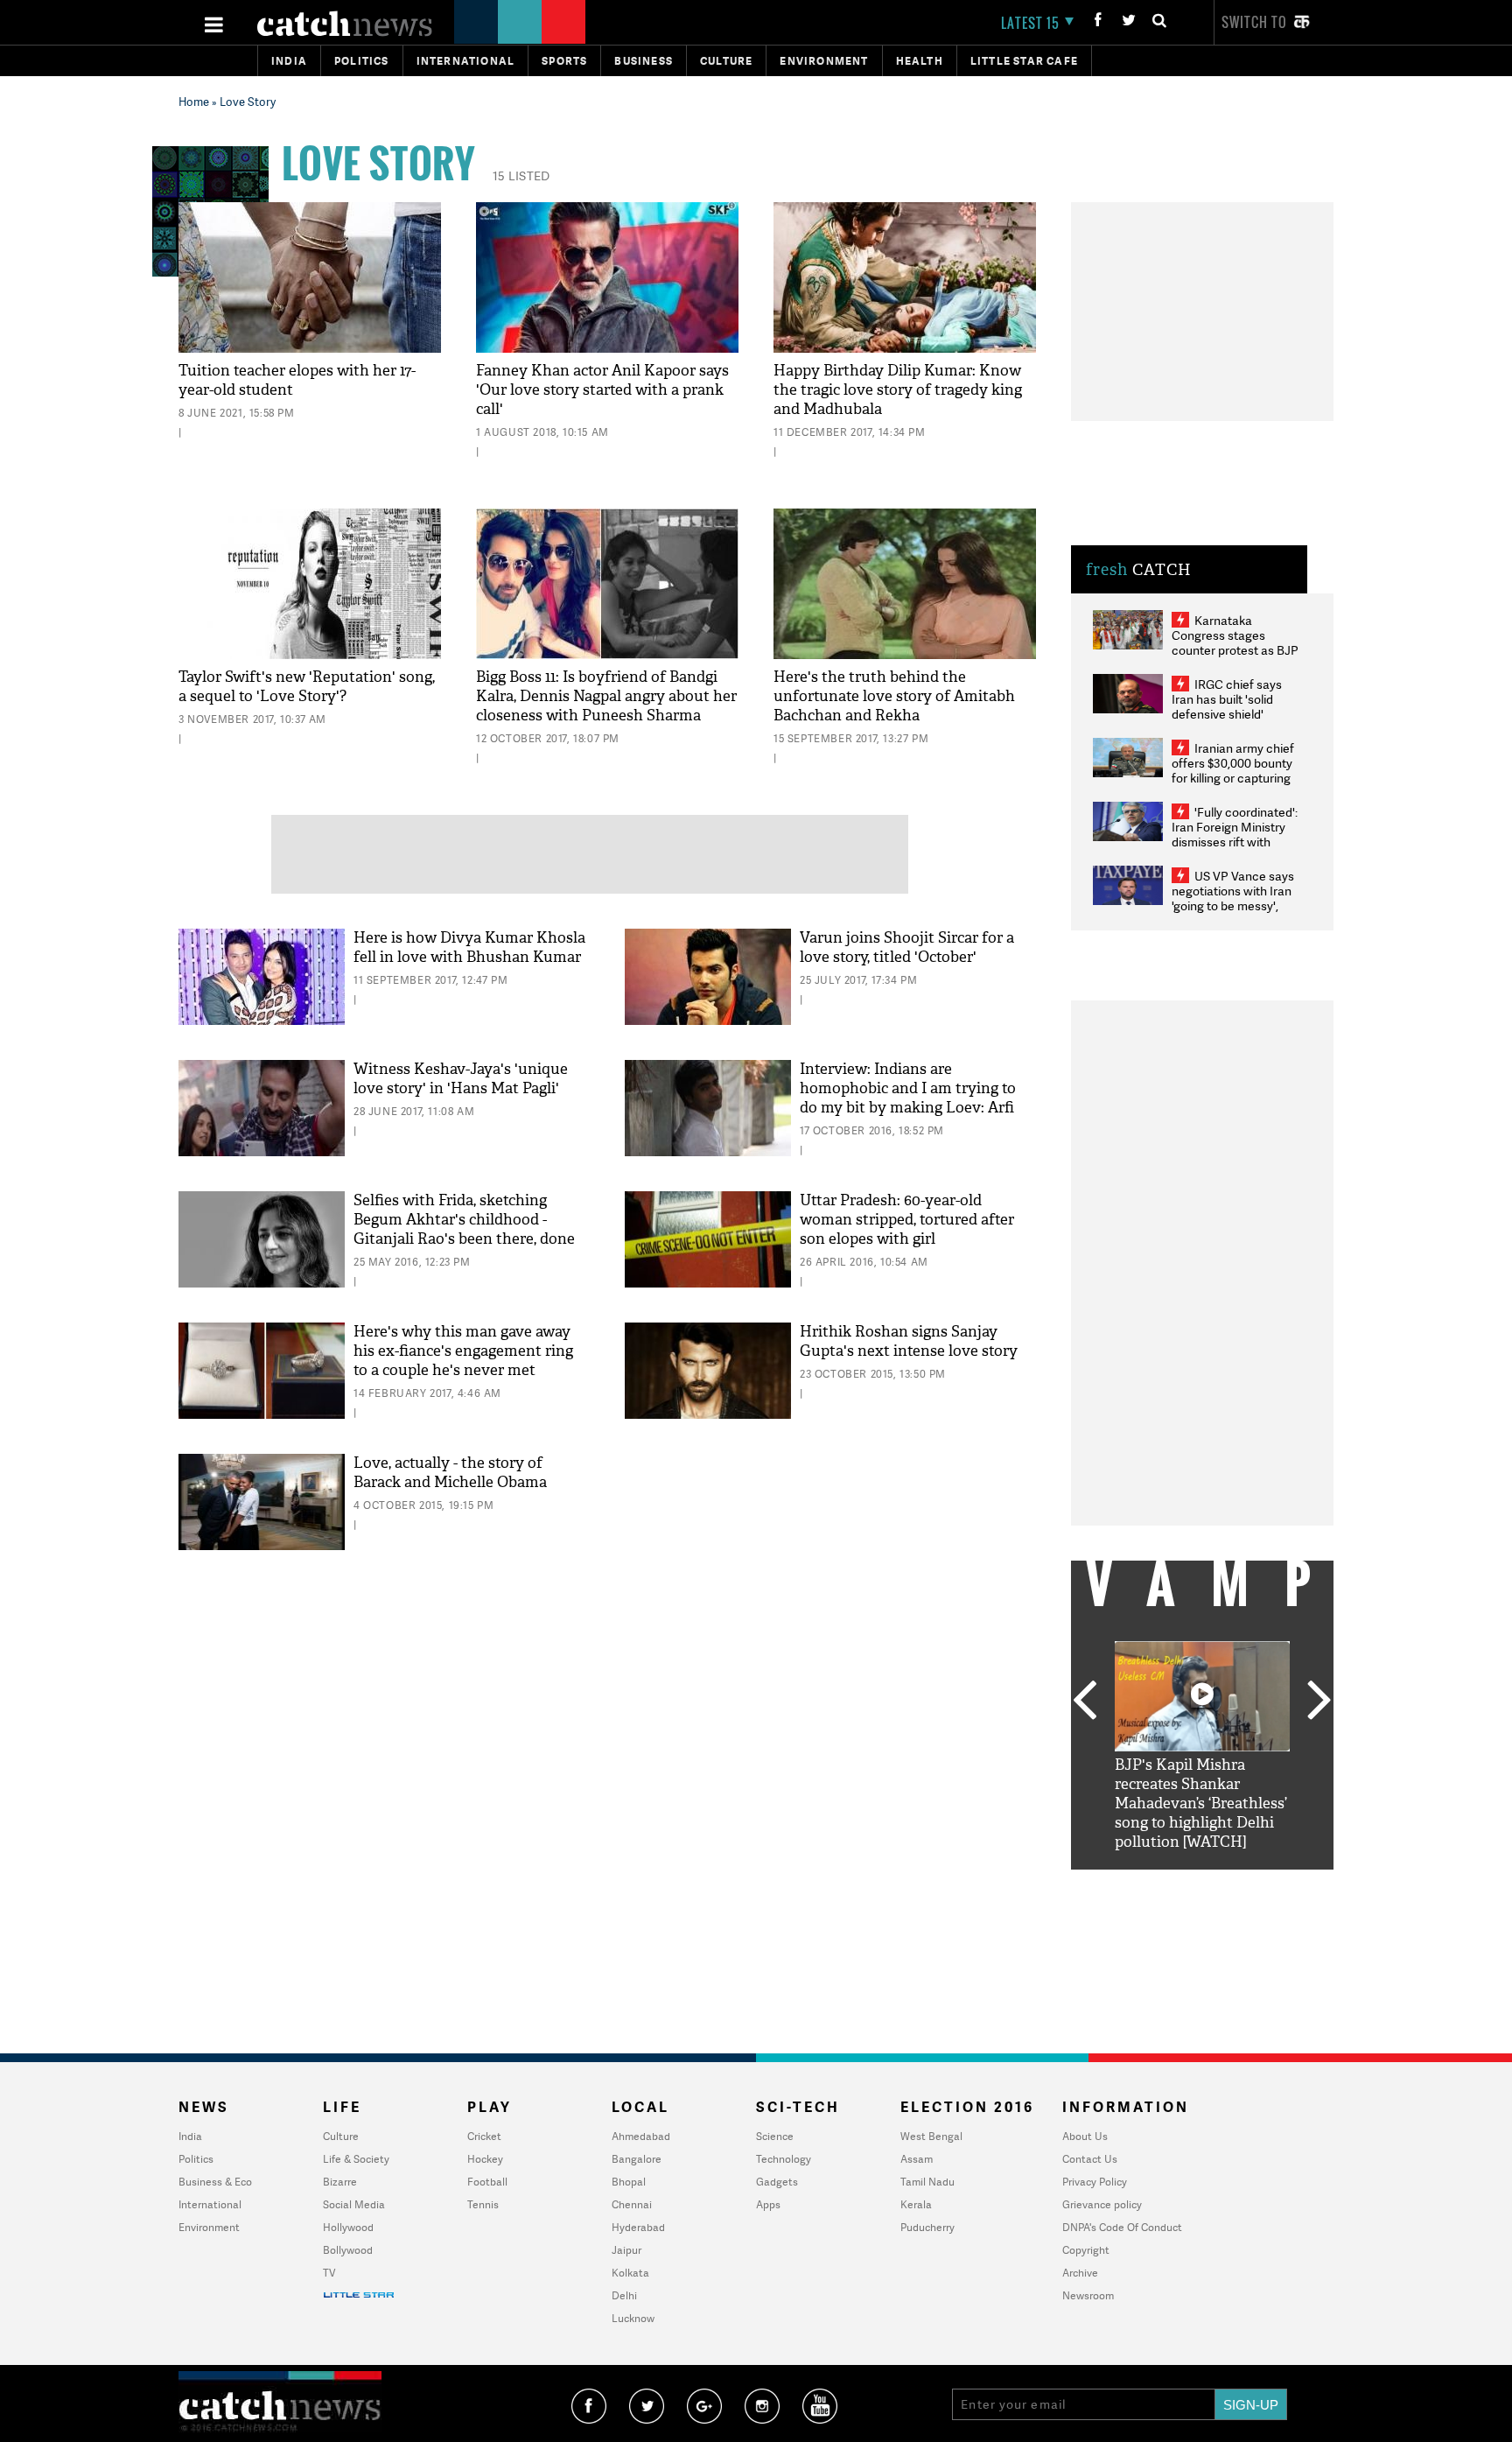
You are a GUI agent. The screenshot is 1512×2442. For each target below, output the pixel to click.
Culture (726, 61)
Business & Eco (215, 2182)
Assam (917, 2159)
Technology (784, 2159)
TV (329, 2273)
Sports (564, 61)
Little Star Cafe (1024, 61)
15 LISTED (521, 175)
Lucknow (633, 2318)
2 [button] (1176, 1883)
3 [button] (1202, 1883)
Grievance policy (1102, 2204)
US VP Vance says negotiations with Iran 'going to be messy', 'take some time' (1233, 898)
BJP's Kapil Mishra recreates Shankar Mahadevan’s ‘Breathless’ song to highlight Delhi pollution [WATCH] (1201, 1803)
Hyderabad (638, 2227)
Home (194, 102)
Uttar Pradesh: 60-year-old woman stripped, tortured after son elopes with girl (907, 1220)
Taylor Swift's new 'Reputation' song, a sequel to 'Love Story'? (307, 687)
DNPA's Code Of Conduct (1122, 2227)
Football (487, 2182)
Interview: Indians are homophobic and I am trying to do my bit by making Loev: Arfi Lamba (908, 1098)
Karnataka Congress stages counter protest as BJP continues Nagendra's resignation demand (1235, 650)
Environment (824, 61)
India (289, 61)
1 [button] (1150, 1883)
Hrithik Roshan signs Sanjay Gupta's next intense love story (909, 1341)
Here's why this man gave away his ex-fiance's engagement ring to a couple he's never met (463, 1351)
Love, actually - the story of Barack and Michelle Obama (450, 1473)
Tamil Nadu (927, 2182)
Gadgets (777, 2182)
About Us (1085, 2136)
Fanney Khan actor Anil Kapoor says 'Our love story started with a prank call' (602, 390)
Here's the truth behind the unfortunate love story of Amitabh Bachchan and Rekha (894, 696)
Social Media (354, 2204)
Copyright (1086, 2250)
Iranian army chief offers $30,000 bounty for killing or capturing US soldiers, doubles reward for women (1233, 778)
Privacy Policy (1095, 2182)
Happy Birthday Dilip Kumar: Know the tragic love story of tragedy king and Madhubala (898, 390)
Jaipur (626, 2250)
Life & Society (356, 2159)
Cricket (484, 2136)
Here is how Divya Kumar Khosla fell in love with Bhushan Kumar (469, 947)
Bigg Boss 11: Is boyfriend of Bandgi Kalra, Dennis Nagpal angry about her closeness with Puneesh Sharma (606, 696)
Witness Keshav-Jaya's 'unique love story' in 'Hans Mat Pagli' (461, 1079)
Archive (1080, 2273)
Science (775, 2136)
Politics (362, 61)
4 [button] (1228, 1883)
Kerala (916, 2204)
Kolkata (630, 2273)
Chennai (632, 2204)
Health (920, 61)
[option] (1202, 1747)
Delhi (624, 2295)
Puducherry (927, 2227)
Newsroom (1088, 2295)
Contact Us (1090, 2159)
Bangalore (637, 2159)
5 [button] (1255, 1883)
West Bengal (931, 2136)
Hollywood (348, 2227)
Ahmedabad (641, 2136)
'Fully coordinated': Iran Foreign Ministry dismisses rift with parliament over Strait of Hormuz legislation (1235, 842)
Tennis (483, 2204)
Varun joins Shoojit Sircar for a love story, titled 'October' (907, 947)
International (210, 2204)
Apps (768, 2204)
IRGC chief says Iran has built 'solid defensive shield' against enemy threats (1234, 706)
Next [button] (1319, 1702)
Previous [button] (1084, 1702)
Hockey (485, 2159)
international (466, 61)
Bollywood (348, 2250)
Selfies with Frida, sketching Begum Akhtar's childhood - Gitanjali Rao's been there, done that (464, 1229)
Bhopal (629, 2182)
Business (644, 61)
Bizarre (340, 2182)
